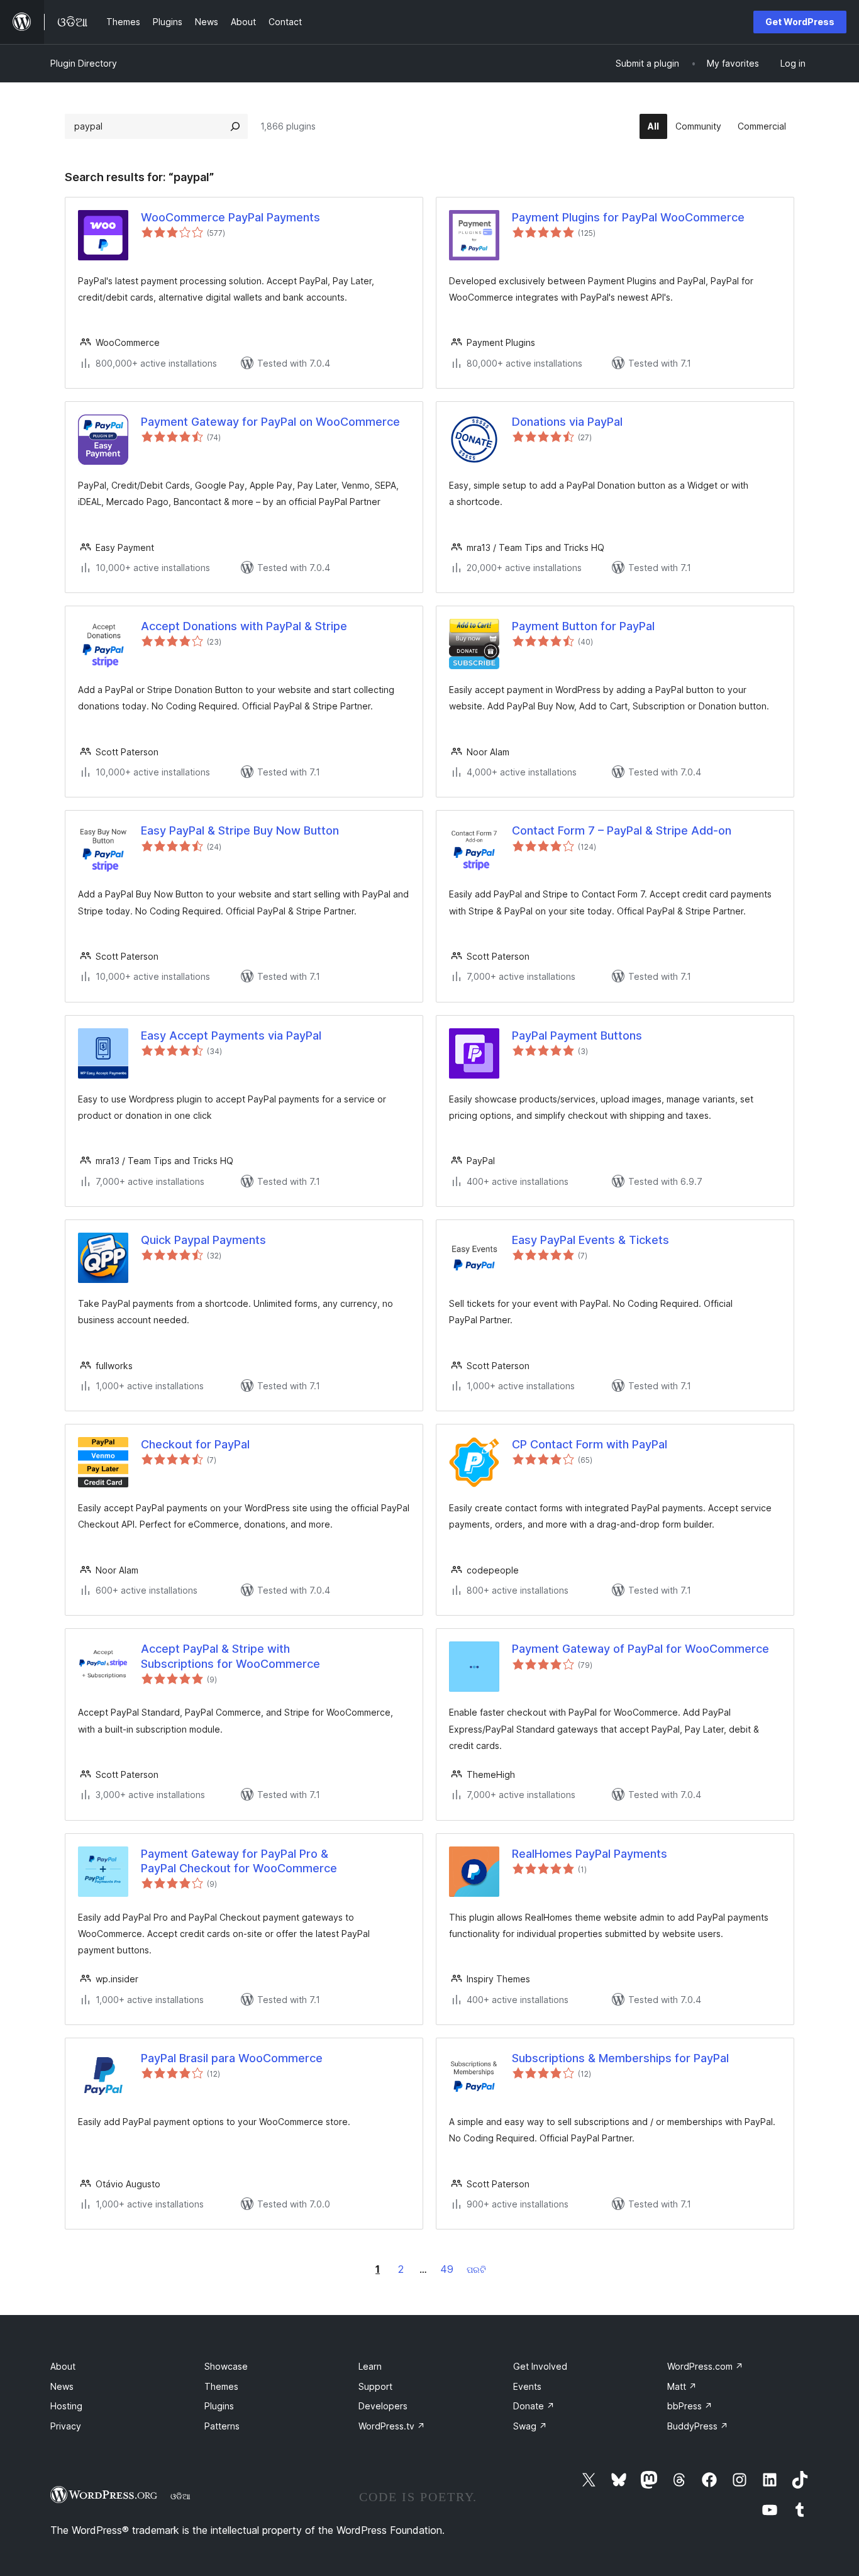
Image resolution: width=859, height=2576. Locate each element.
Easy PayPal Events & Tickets (590, 1240)
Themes (221, 2386)
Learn (370, 2366)
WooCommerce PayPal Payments (230, 217)
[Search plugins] (235, 126)
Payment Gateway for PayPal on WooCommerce (270, 422)
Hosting (66, 2406)
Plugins (219, 2406)
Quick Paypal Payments (203, 1240)
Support (375, 2386)
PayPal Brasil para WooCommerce (232, 2058)
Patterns (222, 2426)
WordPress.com (705, 2366)
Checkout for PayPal (195, 1444)
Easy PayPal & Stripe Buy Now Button (240, 830)
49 (447, 2269)
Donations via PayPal (567, 422)
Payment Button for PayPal (583, 626)
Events (527, 2386)
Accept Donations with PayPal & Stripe (244, 626)
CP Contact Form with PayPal (590, 1444)
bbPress (690, 2406)
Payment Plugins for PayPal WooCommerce (628, 217)
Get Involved (540, 2366)
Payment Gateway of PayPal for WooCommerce (640, 1649)
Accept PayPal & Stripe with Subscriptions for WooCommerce (230, 1656)
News (62, 2386)
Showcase (226, 2366)
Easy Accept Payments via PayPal (231, 1035)
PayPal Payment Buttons (577, 1035)
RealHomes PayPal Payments (590, 1854)
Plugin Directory (84, 63)
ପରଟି (476, 2269)
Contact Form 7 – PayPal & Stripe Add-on (622, 830)
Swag (530, 2426)
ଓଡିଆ (180, 2496)
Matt (682, 2386)
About (63, 2366)
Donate (534, 2406)
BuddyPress (698, 2426)
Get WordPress (800, 22)
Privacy (66, 2426)
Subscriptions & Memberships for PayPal (620, 2058)
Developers (383, 2406)
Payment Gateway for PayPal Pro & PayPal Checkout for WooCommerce (239, 1861)
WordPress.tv (392, 2426)
